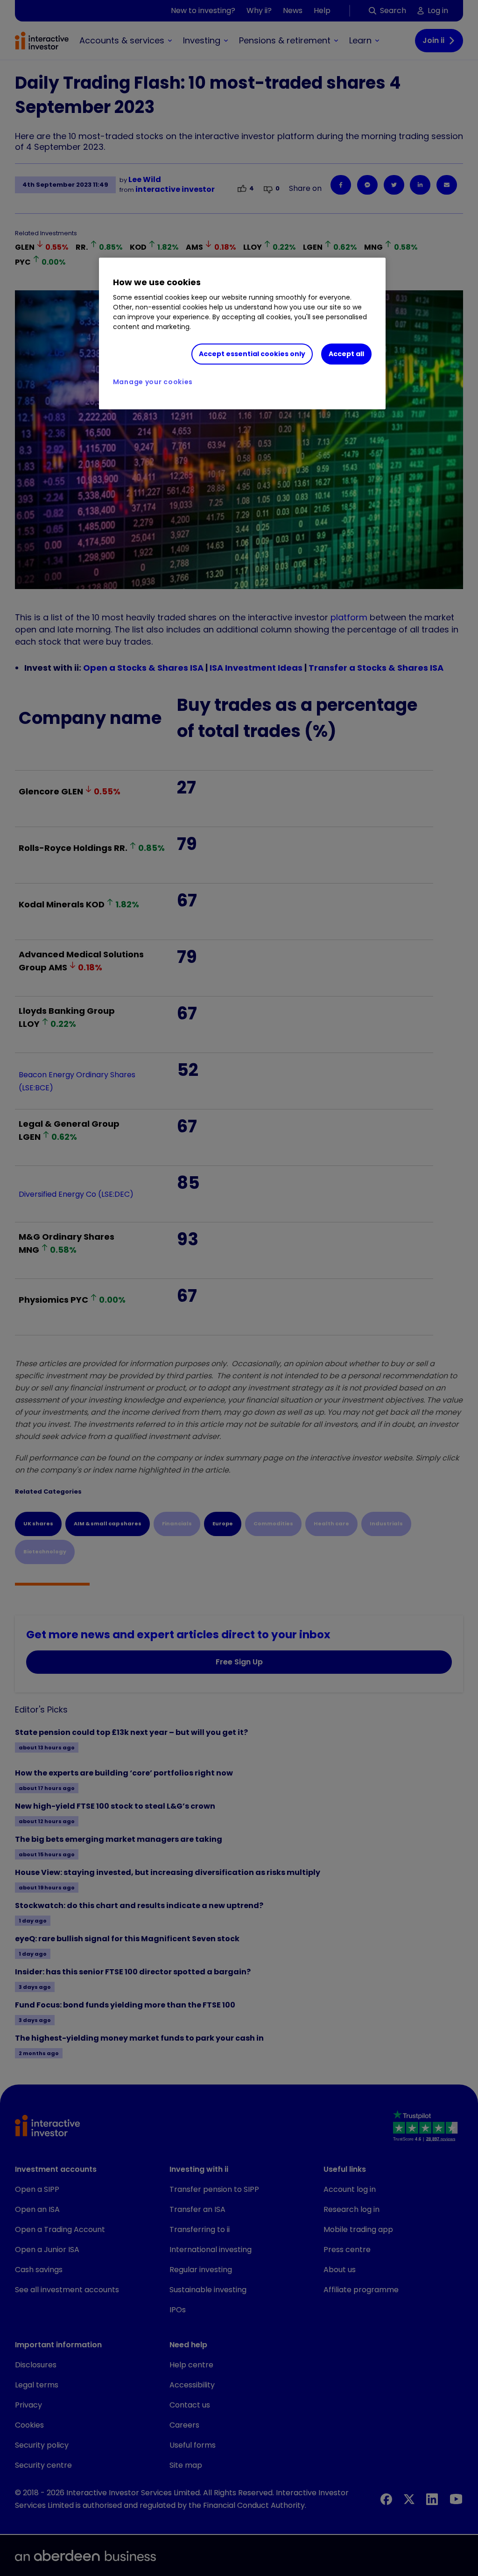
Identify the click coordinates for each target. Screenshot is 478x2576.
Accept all (346, 354)
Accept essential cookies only (252, 354)
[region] (242, 334)
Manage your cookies (153, 382)
